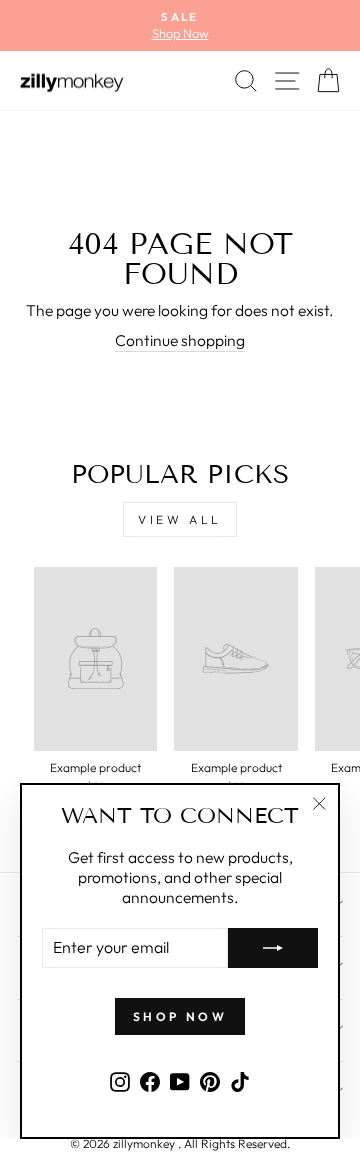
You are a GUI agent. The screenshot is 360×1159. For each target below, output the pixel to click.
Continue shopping (180, 340)
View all (180, 519)
